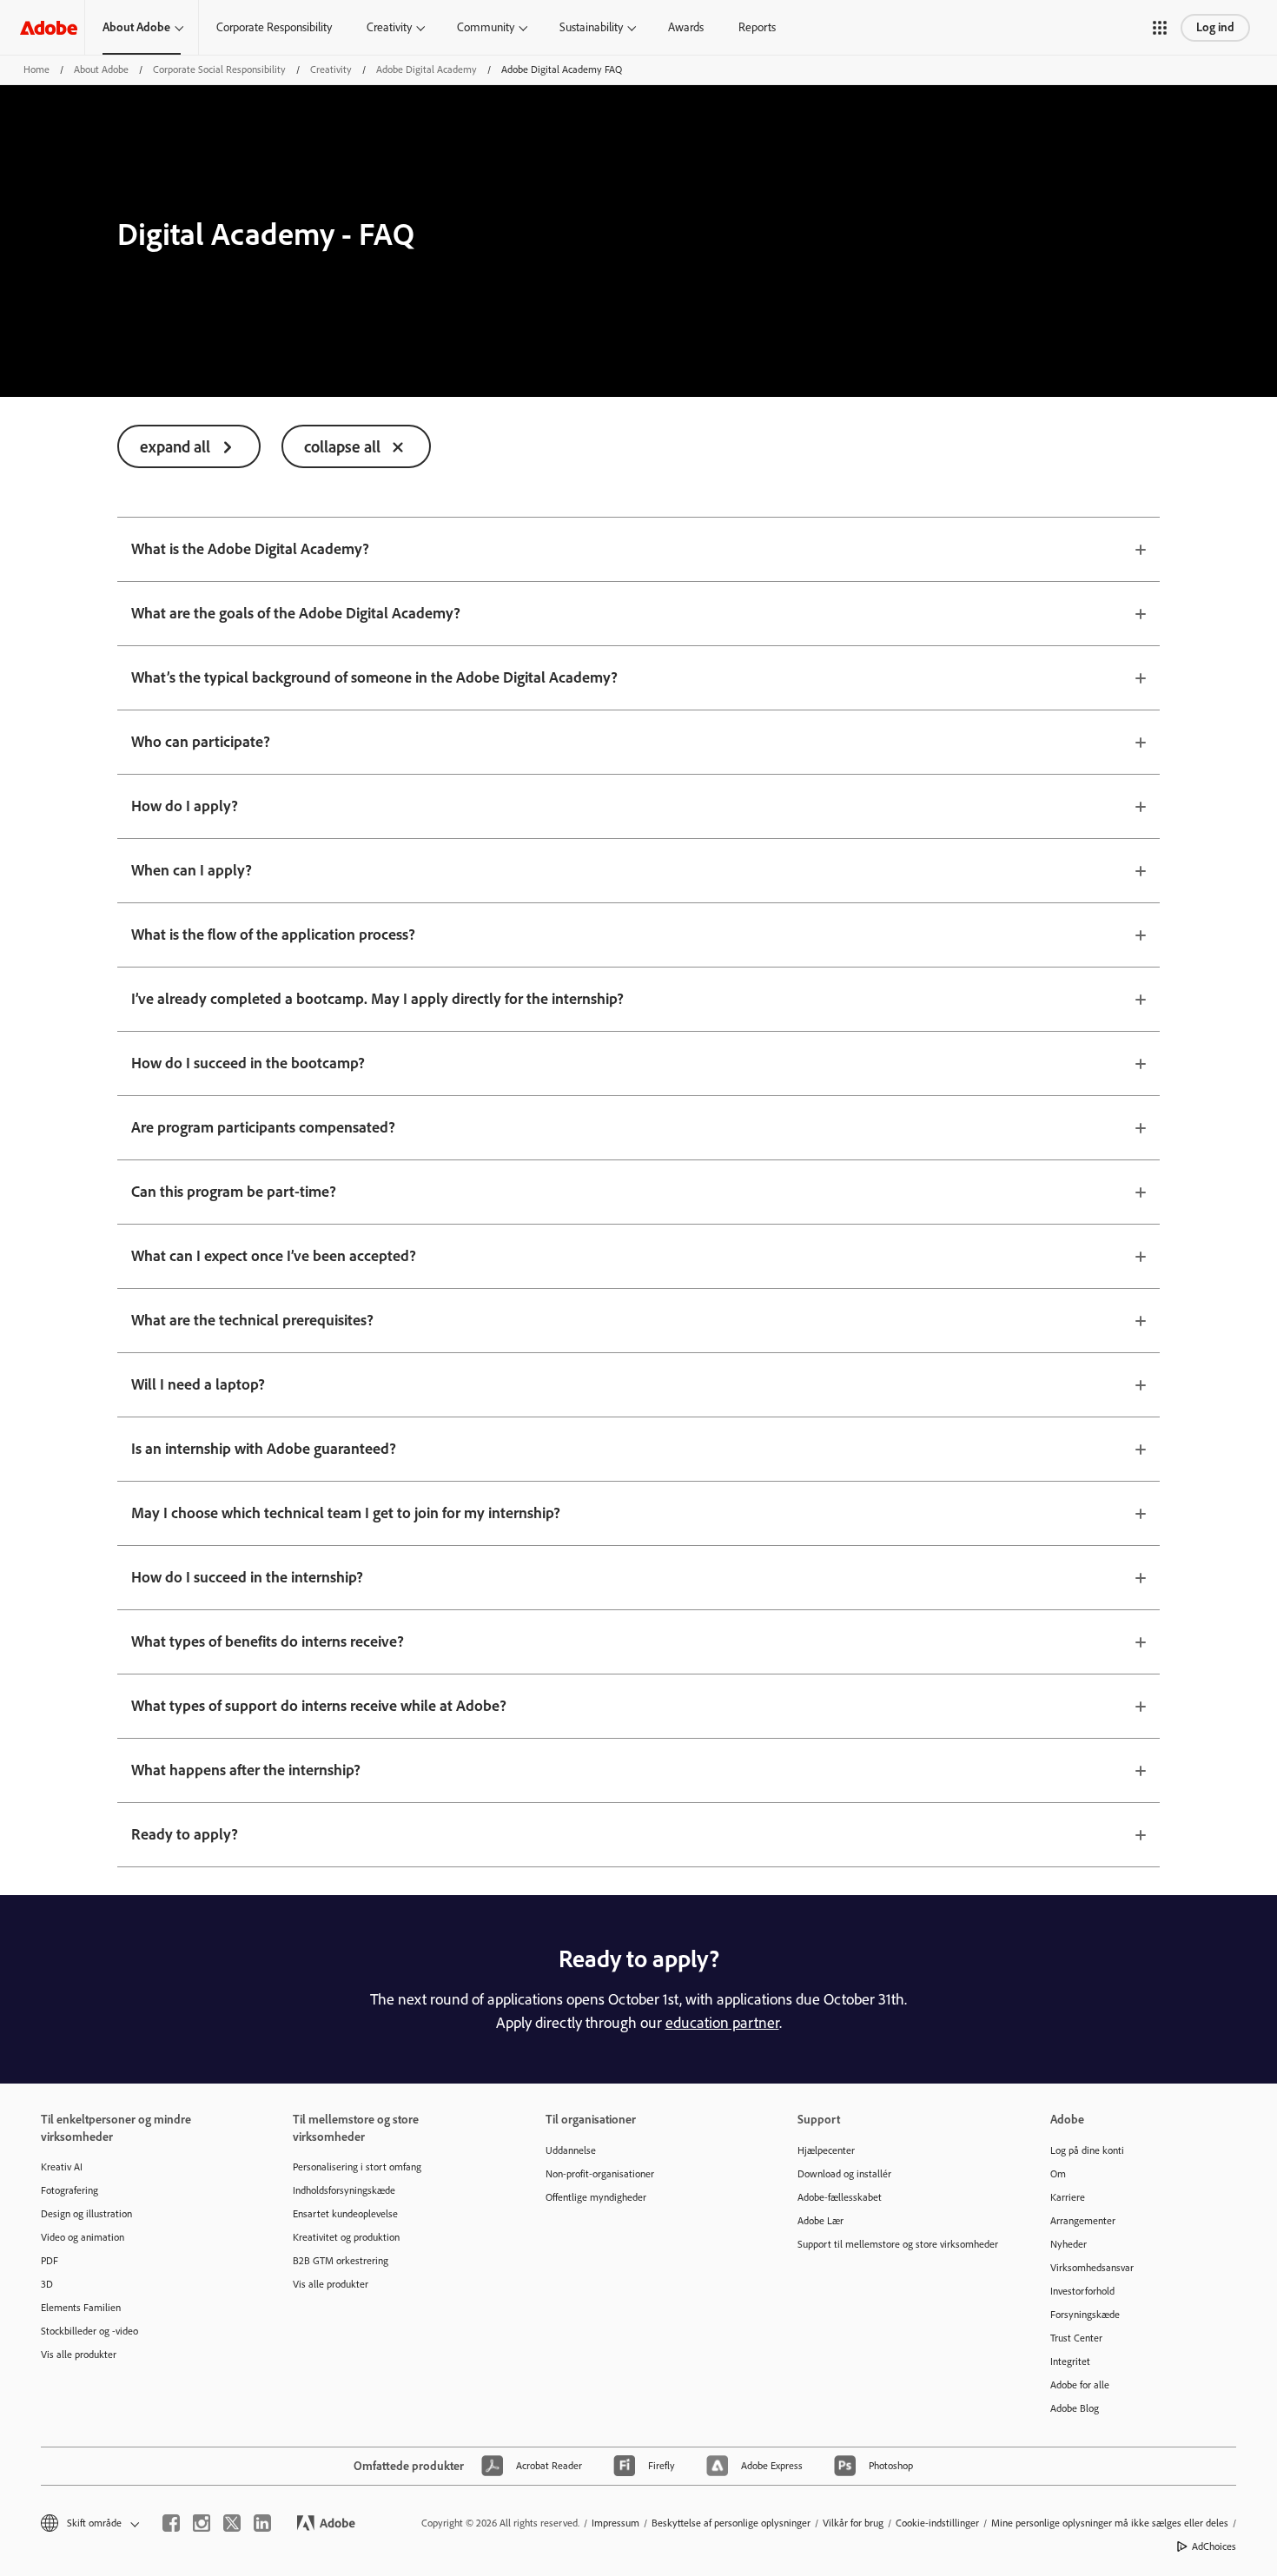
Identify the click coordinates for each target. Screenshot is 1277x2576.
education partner (722, 2023)
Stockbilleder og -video (89, 2331)
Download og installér (844, 2174)
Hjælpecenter (826, 2150)
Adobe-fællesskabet (840, 2197)
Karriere (1068, 2197)
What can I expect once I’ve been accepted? (274, 1256)
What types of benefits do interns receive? (268, 1641)
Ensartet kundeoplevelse (345, 2214)
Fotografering (69, 2190)
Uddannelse (571, 2150)
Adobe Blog (1075, 2408)
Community (486, 27)
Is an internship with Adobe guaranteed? (264, 1449)
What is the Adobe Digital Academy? (250, 549)
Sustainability (591, 27)
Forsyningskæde (1085, 2315)
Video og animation (83, 2237)
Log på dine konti (1087, 2150)
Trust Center (1076, 2338)
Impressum (615, 2523)
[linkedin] (262, 2523)
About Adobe (136, 27)
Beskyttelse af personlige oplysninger (731, 2523)
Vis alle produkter (79, 2355)
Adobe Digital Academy (427, 69)
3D (47, 2284)
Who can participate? (201, 742)
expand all (175, 447)
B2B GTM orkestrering (341, 2261)
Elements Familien (81, 2308)
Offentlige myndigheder (596, 2197)
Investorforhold (1082, 2291)
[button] (1160, 28)
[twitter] (232, 2523)
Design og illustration (86, 2214)
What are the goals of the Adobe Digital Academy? (296, 613)
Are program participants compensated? (263, 1127)
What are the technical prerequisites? (252, 1320)
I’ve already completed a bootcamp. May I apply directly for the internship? (377, 999)
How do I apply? (185, 806)
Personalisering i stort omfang (357, 2167)
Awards (686, 27)
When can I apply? (192, 870)
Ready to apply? (185, 1834)
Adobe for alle (1080, 2385)
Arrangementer (1083, 2221)
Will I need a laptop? (198, 1384)
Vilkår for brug (853, 2523)
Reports (757, 27)
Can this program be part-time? (234, 1192)
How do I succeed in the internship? (247, 1577)
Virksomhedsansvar (1092, 2268)
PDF (50, 2261)
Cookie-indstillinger (937, 2523)
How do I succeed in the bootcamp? (248, 1063)
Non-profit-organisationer (600, 2174)
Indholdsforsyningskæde (344, 2190)
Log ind (1215, 27)
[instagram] (202, 2523)
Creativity (389, 27)
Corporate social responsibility (219, 69)
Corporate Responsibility (274, 27)
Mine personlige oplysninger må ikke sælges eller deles (1110, 2523)
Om (1058, 2174)
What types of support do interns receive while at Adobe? (319, 1706)
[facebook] (171, 2523)
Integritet (1070, 2361)
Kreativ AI (62, 2167)
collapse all (342, 447)
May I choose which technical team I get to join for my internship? (346, 1513)
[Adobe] (49, 27)
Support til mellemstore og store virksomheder (897, 2244)
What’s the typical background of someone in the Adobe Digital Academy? (374, 677)
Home (36, 69)
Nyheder (1069, 2244)
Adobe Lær (820, 2221)
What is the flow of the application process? (273, 935)
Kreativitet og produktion (346, 2237)
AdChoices (1214, 2546)
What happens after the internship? (246, 1770)
